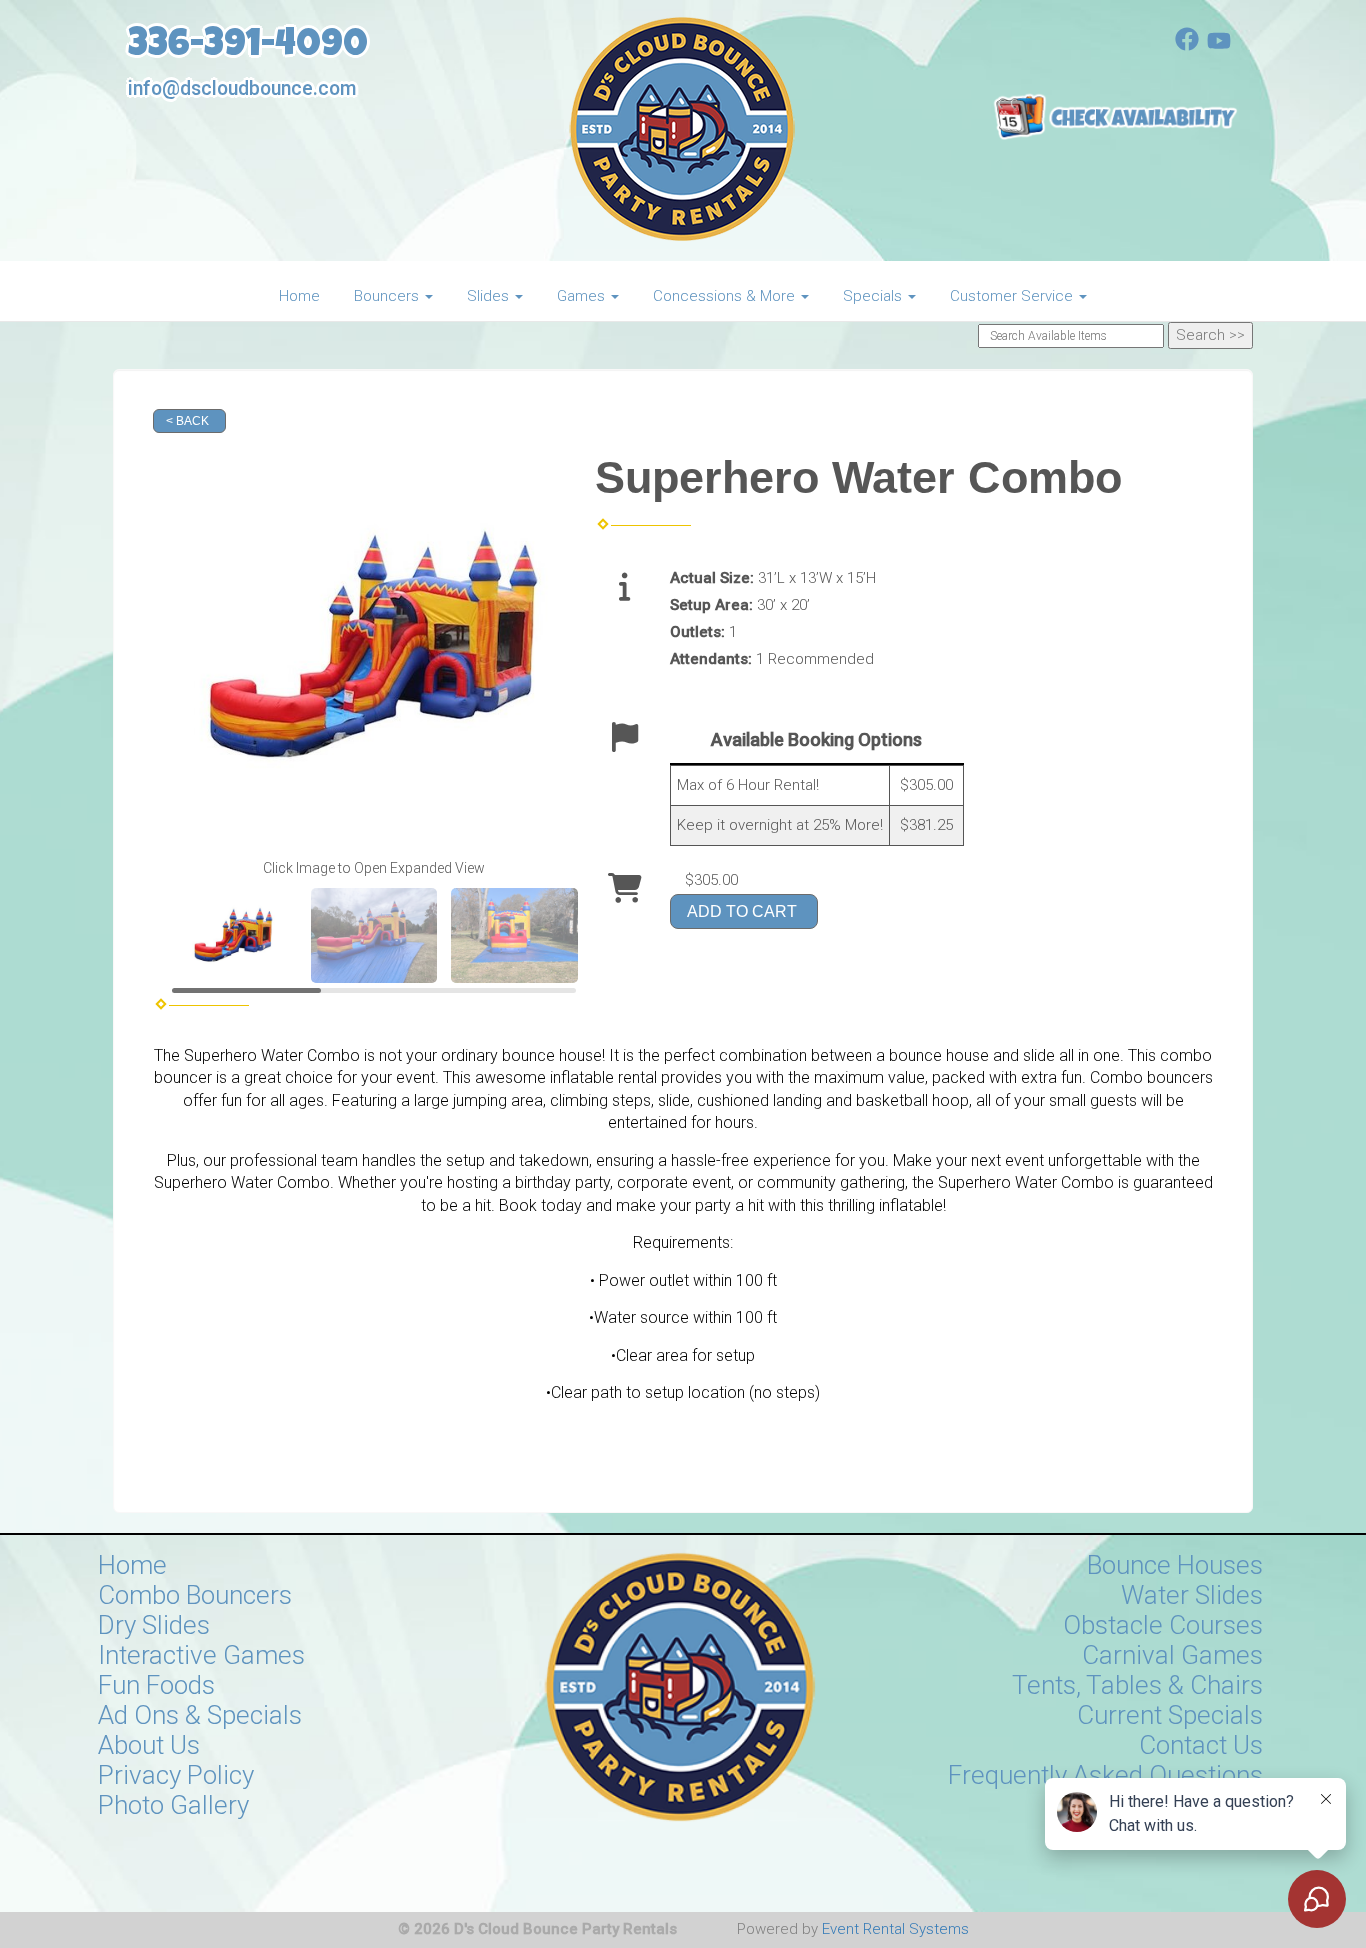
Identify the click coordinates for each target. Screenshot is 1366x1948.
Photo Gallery (173, 1805)
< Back (187, 421)
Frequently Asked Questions (1105, 1775)
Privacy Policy (176, 1775)
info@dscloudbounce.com (242, 88)
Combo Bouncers (195, 1595)
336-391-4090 (248, 47)
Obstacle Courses (1163, 1625)
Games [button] (583, 296)
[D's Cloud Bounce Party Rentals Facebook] (1187, 46)
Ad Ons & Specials (200, 1715)
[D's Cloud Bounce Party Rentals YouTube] (1219, 46)
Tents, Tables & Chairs (1137, 1685)
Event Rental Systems (895, 1929)
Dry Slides (154, 1625)
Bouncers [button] (388, 296)
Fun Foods (156, 1685)
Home (299, 296)
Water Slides (1192, 1595)
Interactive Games (201, 1655)
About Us (149, 1745)
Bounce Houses (1175, 1565)
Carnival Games (1172, 1655)
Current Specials (1170, 1715)
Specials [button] (874, 296)
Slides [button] (490, 296)
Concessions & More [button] (726, 296)
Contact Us (1201, 1745)
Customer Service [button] (1013, 296)
